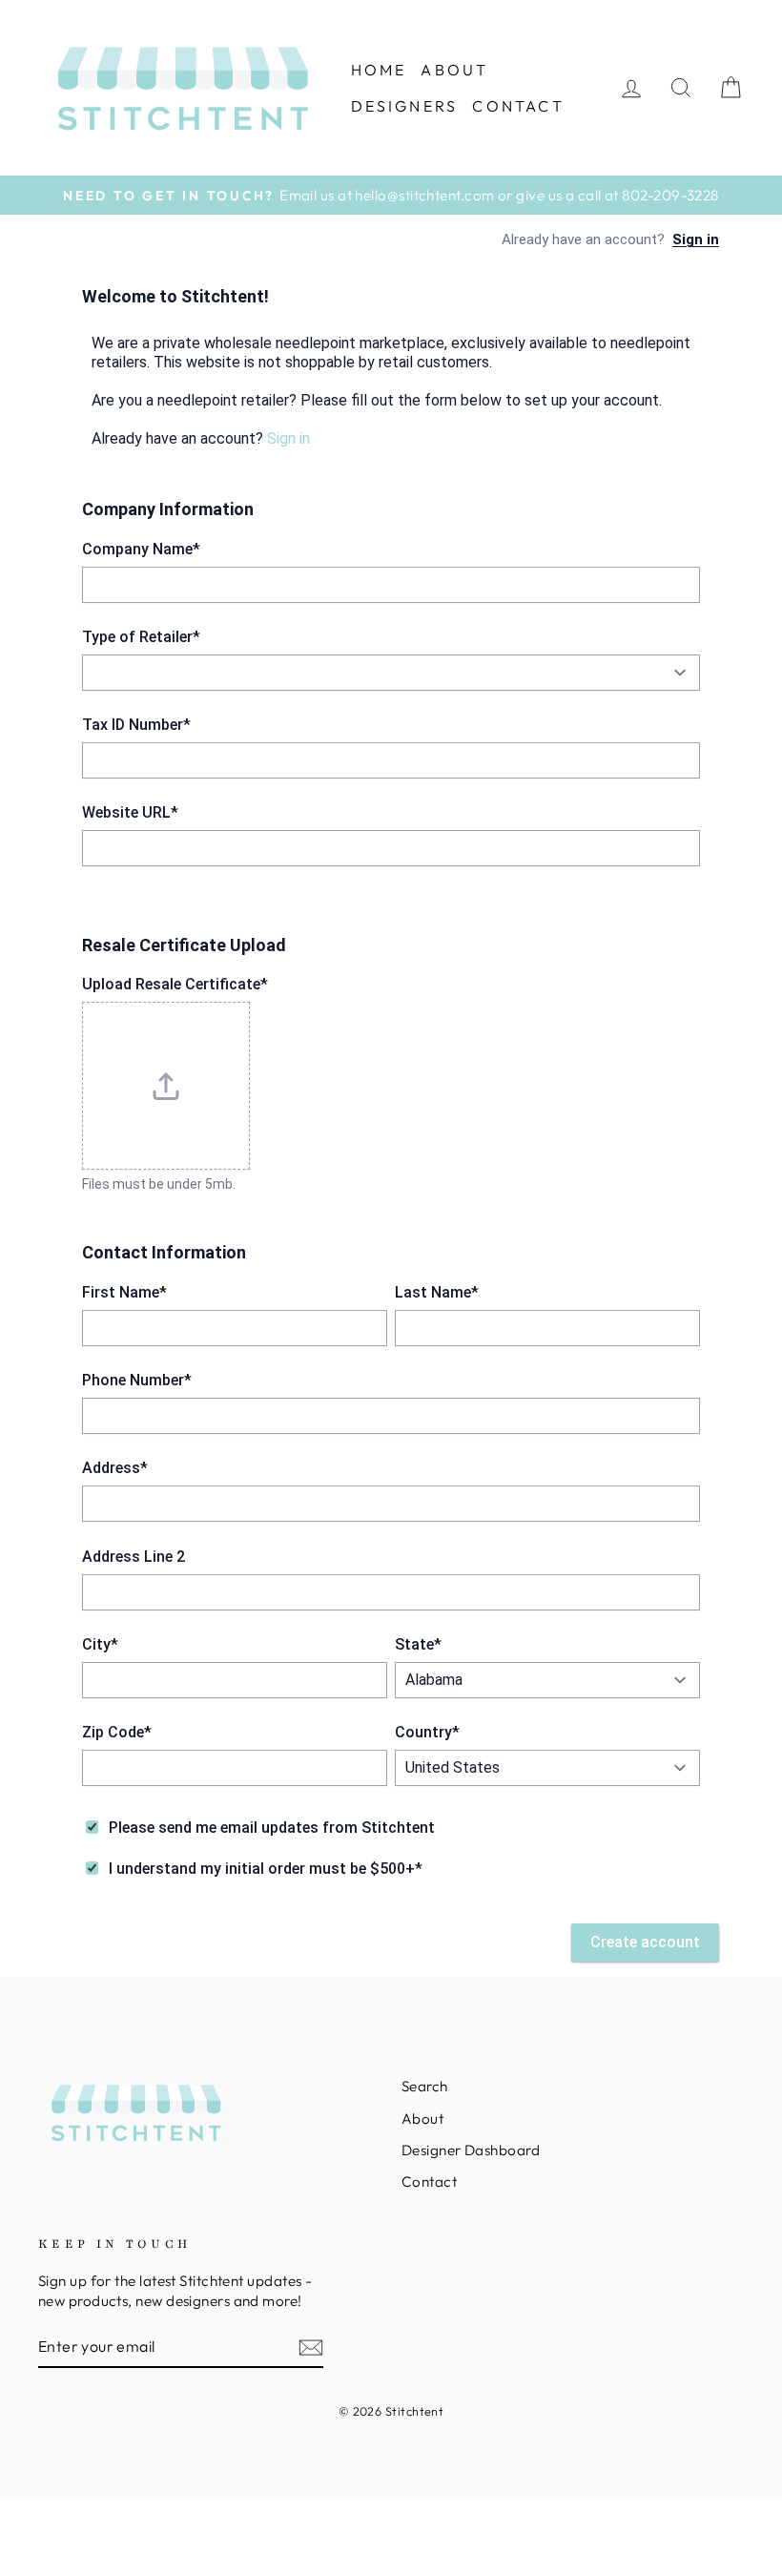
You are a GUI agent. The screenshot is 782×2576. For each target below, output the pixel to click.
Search (425, 2086)
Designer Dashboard (471, 2150)
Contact (518, 106)
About (454, 70)
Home (379, 70)
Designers (405, 106)
